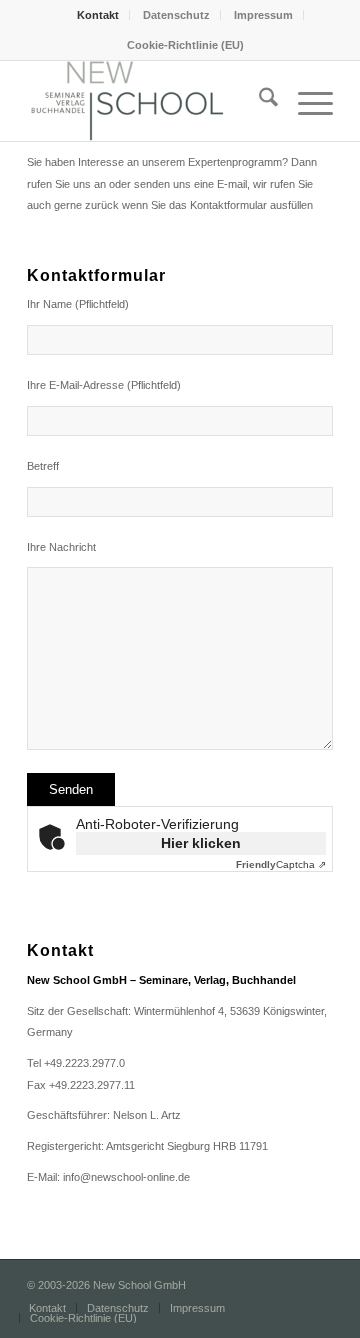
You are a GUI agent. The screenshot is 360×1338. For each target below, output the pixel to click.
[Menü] (305, 101)
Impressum (263, 15)
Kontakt (98, 15)
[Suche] (258, 101)
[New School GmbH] (149, 101)
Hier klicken (201, 843)
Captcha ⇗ (281, 864)
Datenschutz (176, 15)
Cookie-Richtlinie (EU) (185, 45)
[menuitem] (98, 15)
